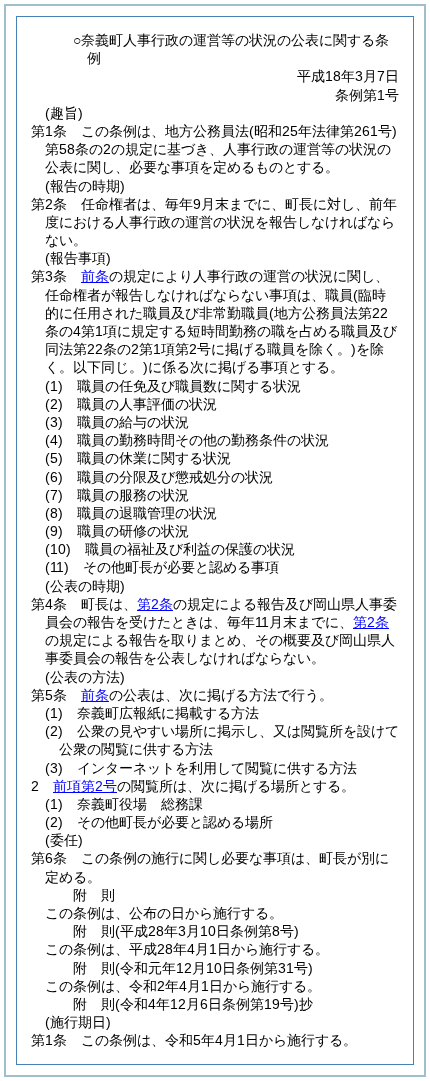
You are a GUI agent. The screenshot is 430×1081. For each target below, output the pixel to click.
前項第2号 (85, 786)
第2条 (155, 604)
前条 (95, 276)
